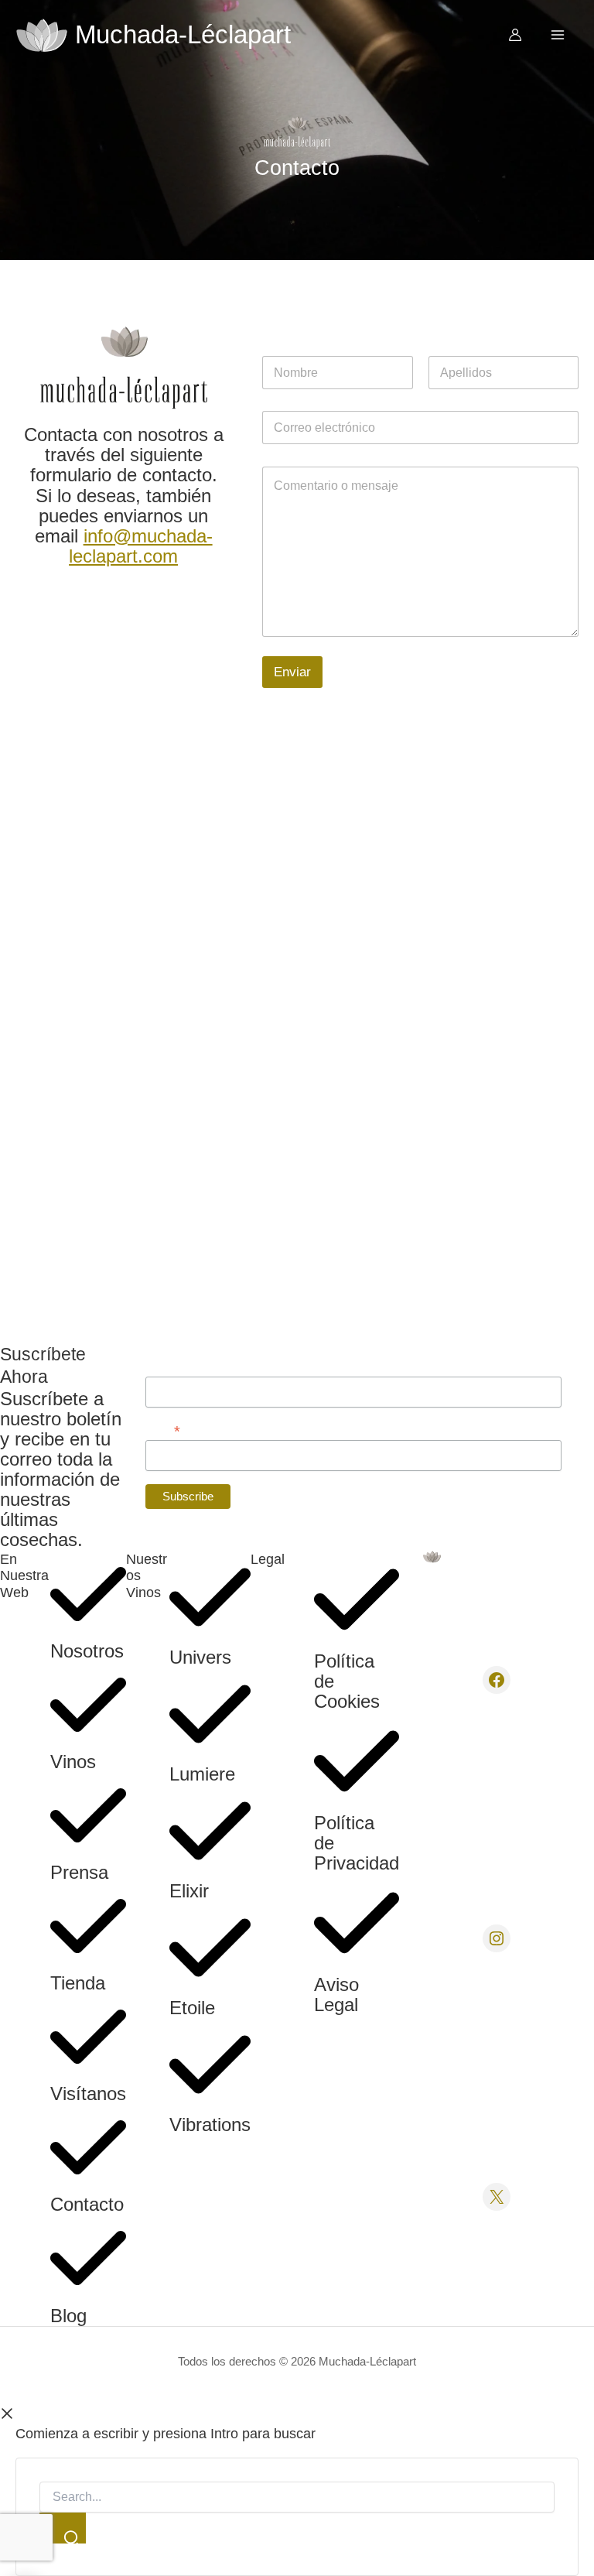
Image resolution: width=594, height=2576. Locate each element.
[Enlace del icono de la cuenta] (515, 35)
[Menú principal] (558, 35)
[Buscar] (63, 2528)
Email (163, 1430)
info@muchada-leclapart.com (141, 546)
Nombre (163, 1366)
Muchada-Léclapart (183, 34)
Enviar (292, 672)
